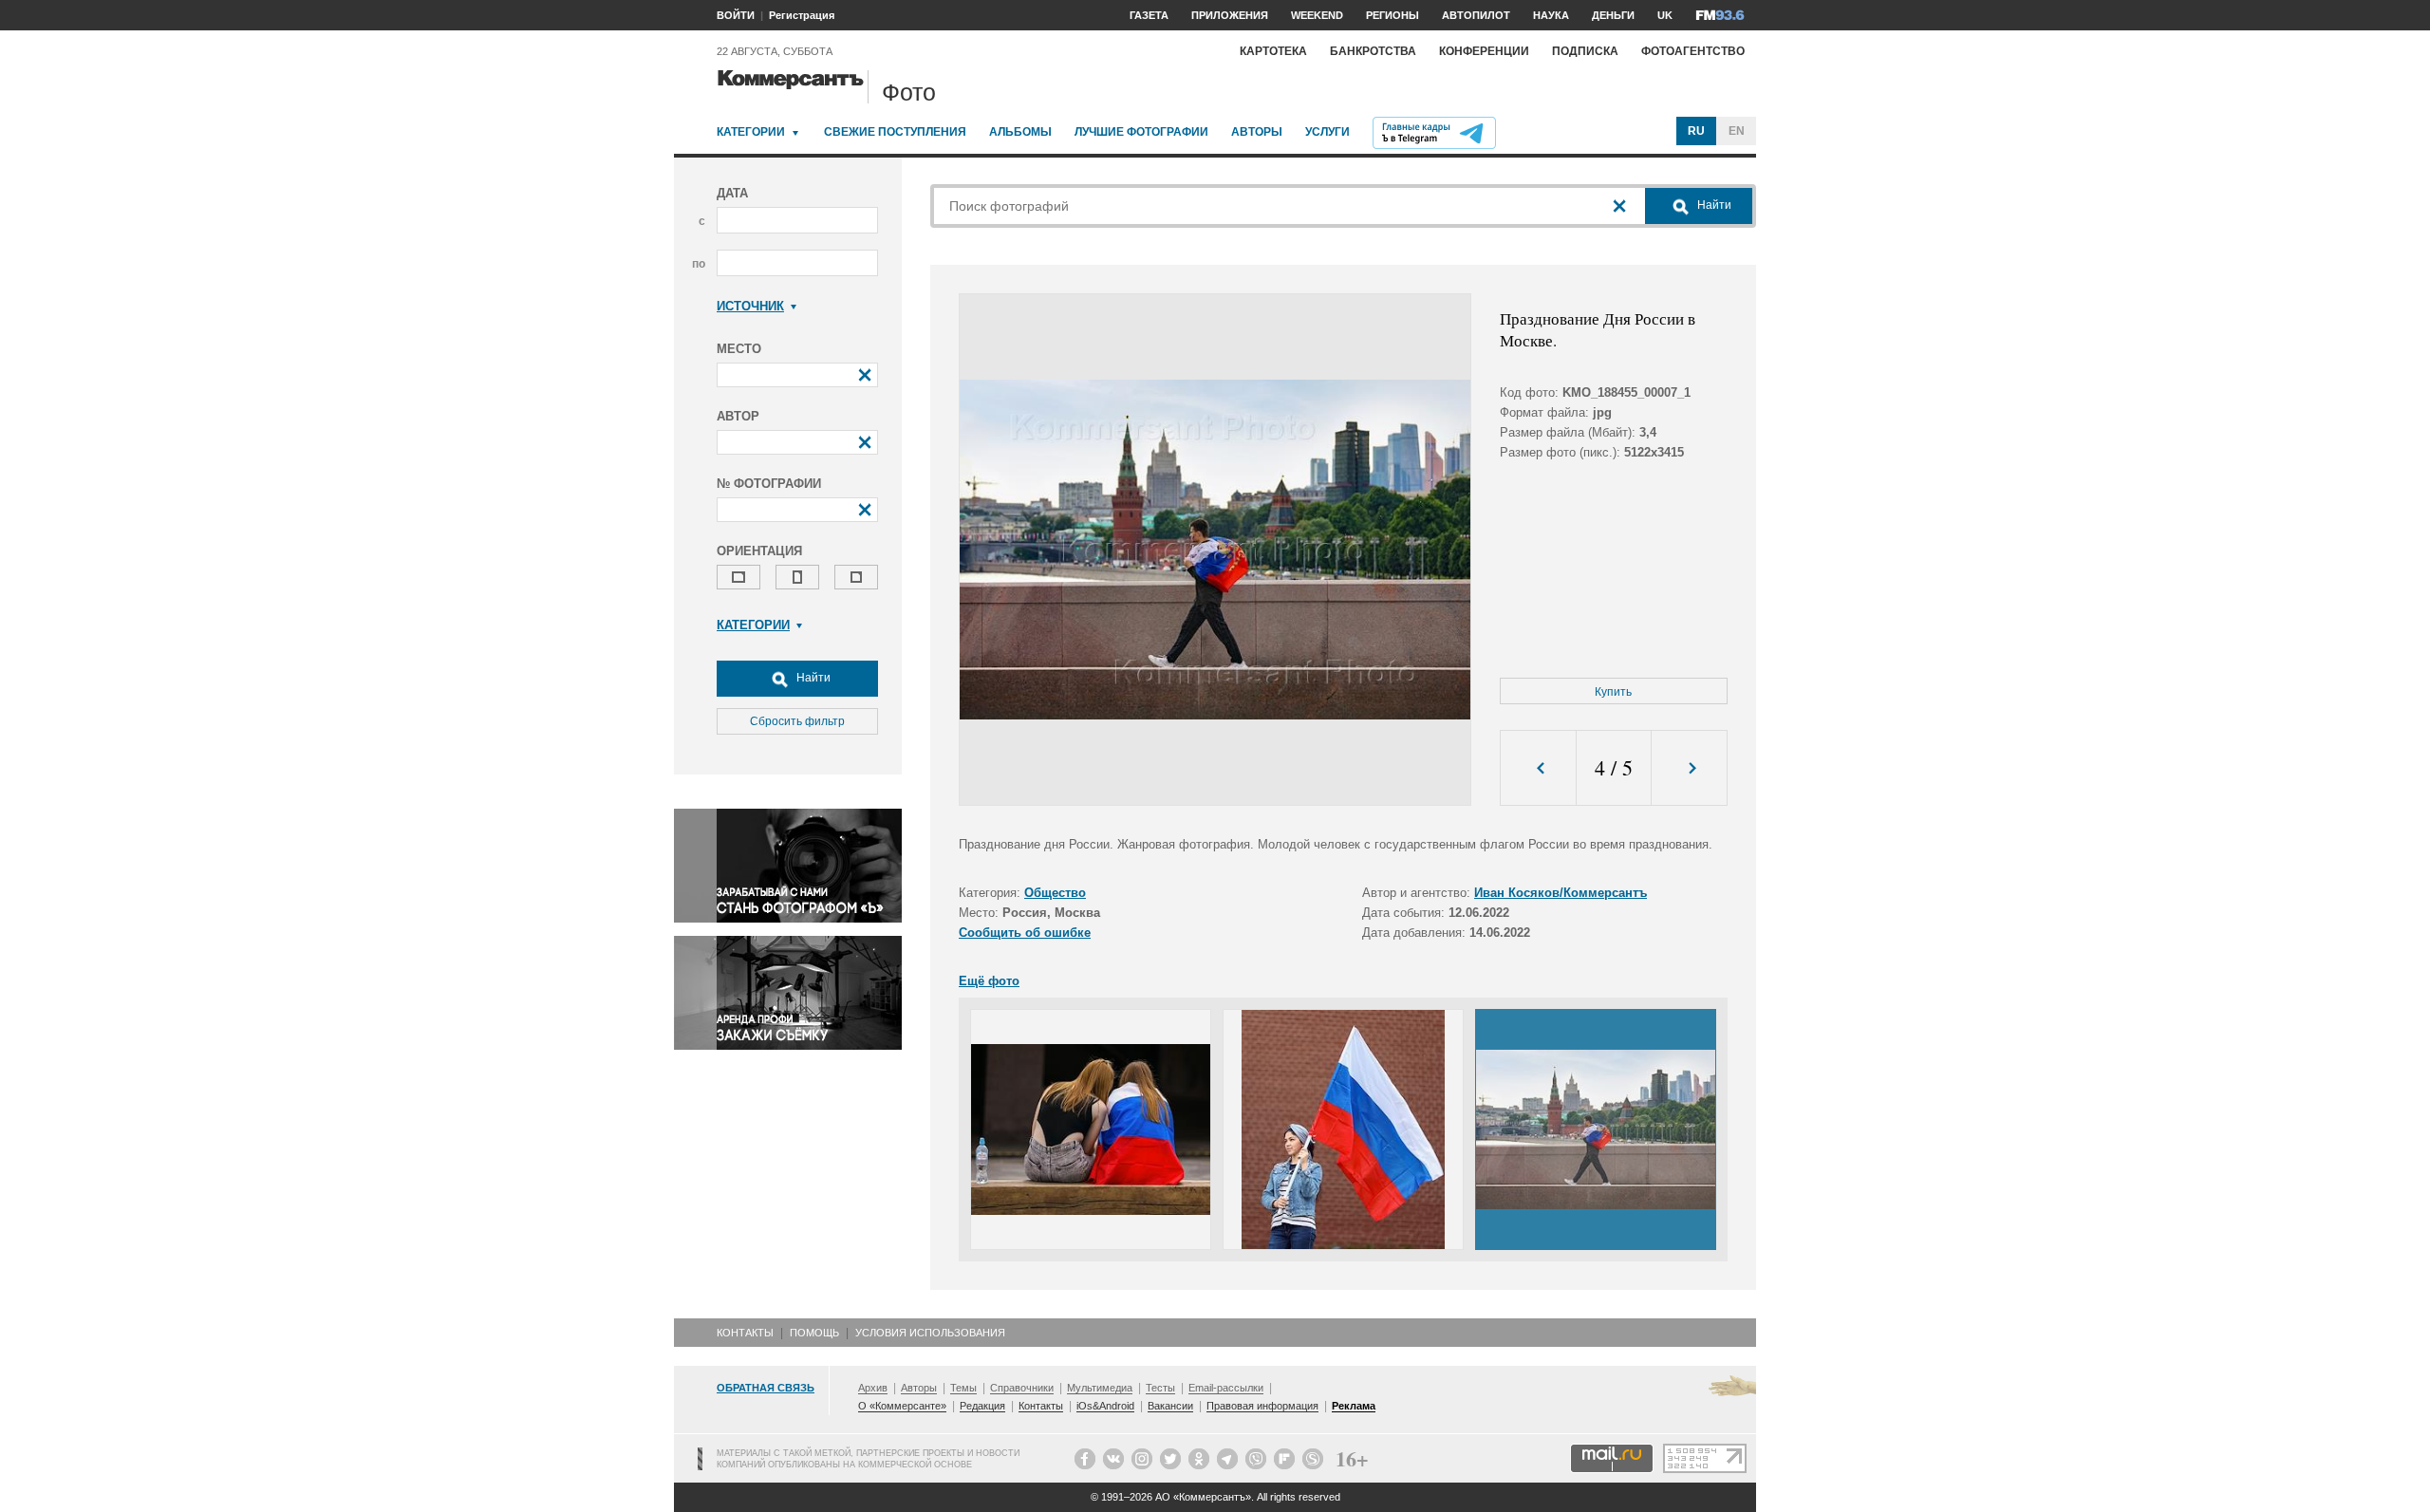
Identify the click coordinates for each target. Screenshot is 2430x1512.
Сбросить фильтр (797, 721)
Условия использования (930, 1333)
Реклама (1354, 1406)
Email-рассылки (1226, 1388)
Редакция (982, 1406)
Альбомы (1020, 132)
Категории (751, 132)
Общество (1055, 893)
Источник (750, 306)
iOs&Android (1105, 1406)
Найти (812, 678)
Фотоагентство (1693, 51)
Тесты (1160, 1388)
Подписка (1585, 51)
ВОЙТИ (736, 15)
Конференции (1484, 51)
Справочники (1022, 1388)
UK (1665, 15)
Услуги (1327, 132)
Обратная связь (766, 1388)
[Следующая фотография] (1689, 768)
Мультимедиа (1100, 1388)
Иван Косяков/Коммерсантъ (1561, 893)
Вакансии (1170, 1406)
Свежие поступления (895, 132)
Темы (963, 1388)
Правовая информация (1262, 1406)
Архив (873, 1388)
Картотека (1273, 51)
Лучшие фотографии (1141, 132)
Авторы (1257, 132)
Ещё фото (989, 981)
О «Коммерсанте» (902, 1406)
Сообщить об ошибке (1025, 933)
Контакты (745, 1333)
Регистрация (802, 15)
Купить (1613, 692)
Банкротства (1373, 51)
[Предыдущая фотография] (1538, 768)
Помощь (814, 1333)
